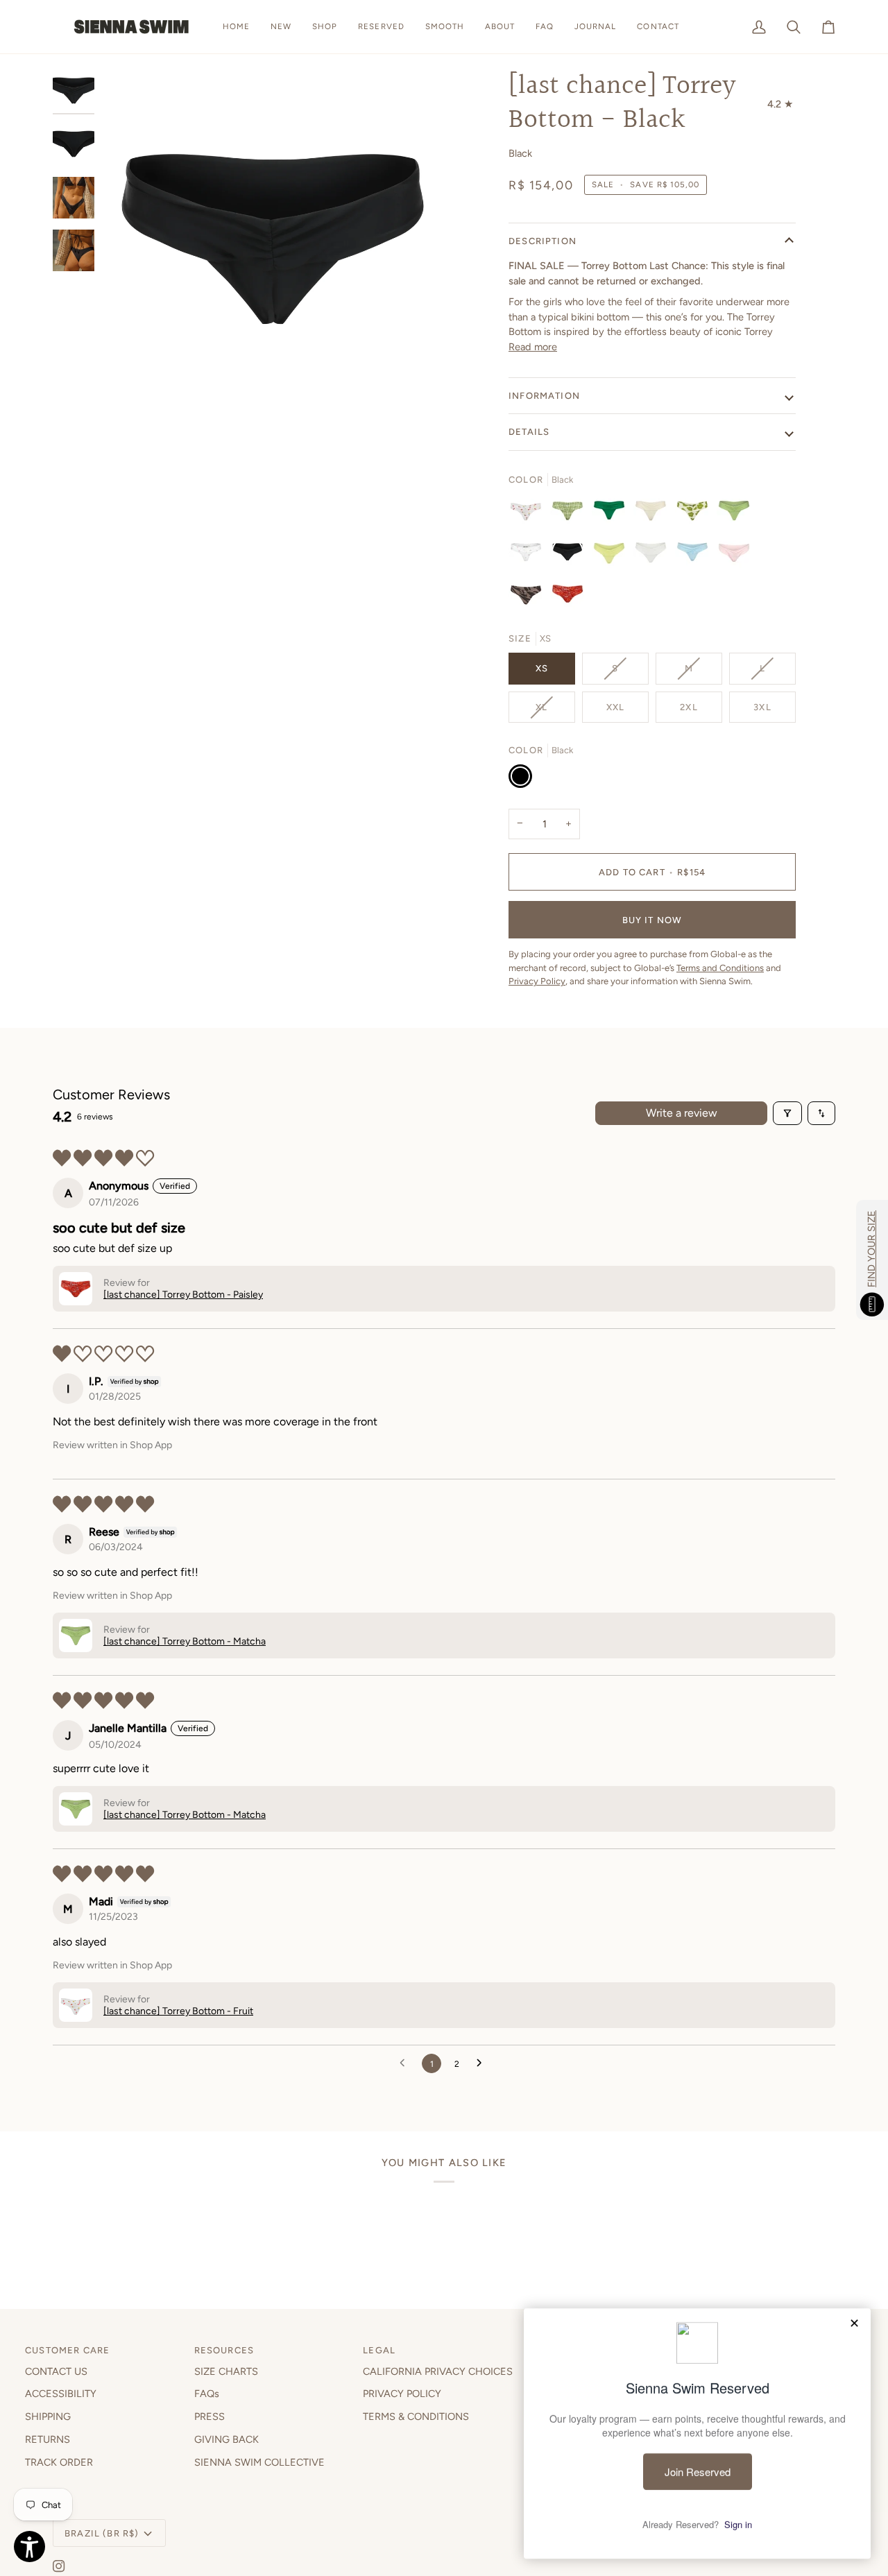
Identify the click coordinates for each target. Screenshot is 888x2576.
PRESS (210, 2416)
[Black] (571, 556)
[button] (325, 27)
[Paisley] (567, 597)
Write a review (682, 1113)
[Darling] (529, 556)
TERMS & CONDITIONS (416, 2416)
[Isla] (696, 514)
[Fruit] (529, 514)
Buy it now (652, 920)
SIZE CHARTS (226, 2371)
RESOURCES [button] (224, 2350)
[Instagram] (59, 2566)
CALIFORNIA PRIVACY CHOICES (438, 2371)
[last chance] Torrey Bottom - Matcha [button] (185, 1641)
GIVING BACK (227, 2439)
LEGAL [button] (379, 2350)
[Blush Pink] (737, 556)
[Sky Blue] (696, 556)
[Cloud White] (654, 556)
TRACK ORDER (59, 2462)
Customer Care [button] (67, 2350)
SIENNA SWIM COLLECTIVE (259, 2462)
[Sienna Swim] (133, 27)
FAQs (207, 2394)
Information (544, 396)
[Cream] (654, 514)
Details (529, 432)
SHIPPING (48, 2416)
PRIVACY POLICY (402, 2394)
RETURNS (48, 2439)
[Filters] (787, 1113)
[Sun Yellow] (613, 556)
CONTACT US (56, 2371)
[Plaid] (571, 514)
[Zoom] (273, 241)
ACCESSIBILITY (61, 2394)
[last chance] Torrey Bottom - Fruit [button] (178, 2011)
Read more (533, 347)
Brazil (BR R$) (102, 2533)
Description (543, 241)
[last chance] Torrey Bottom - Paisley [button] (183, 1295)
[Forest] (613, 514)
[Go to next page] (483, 2063)
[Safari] (529, 597)
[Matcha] (737, 514)
